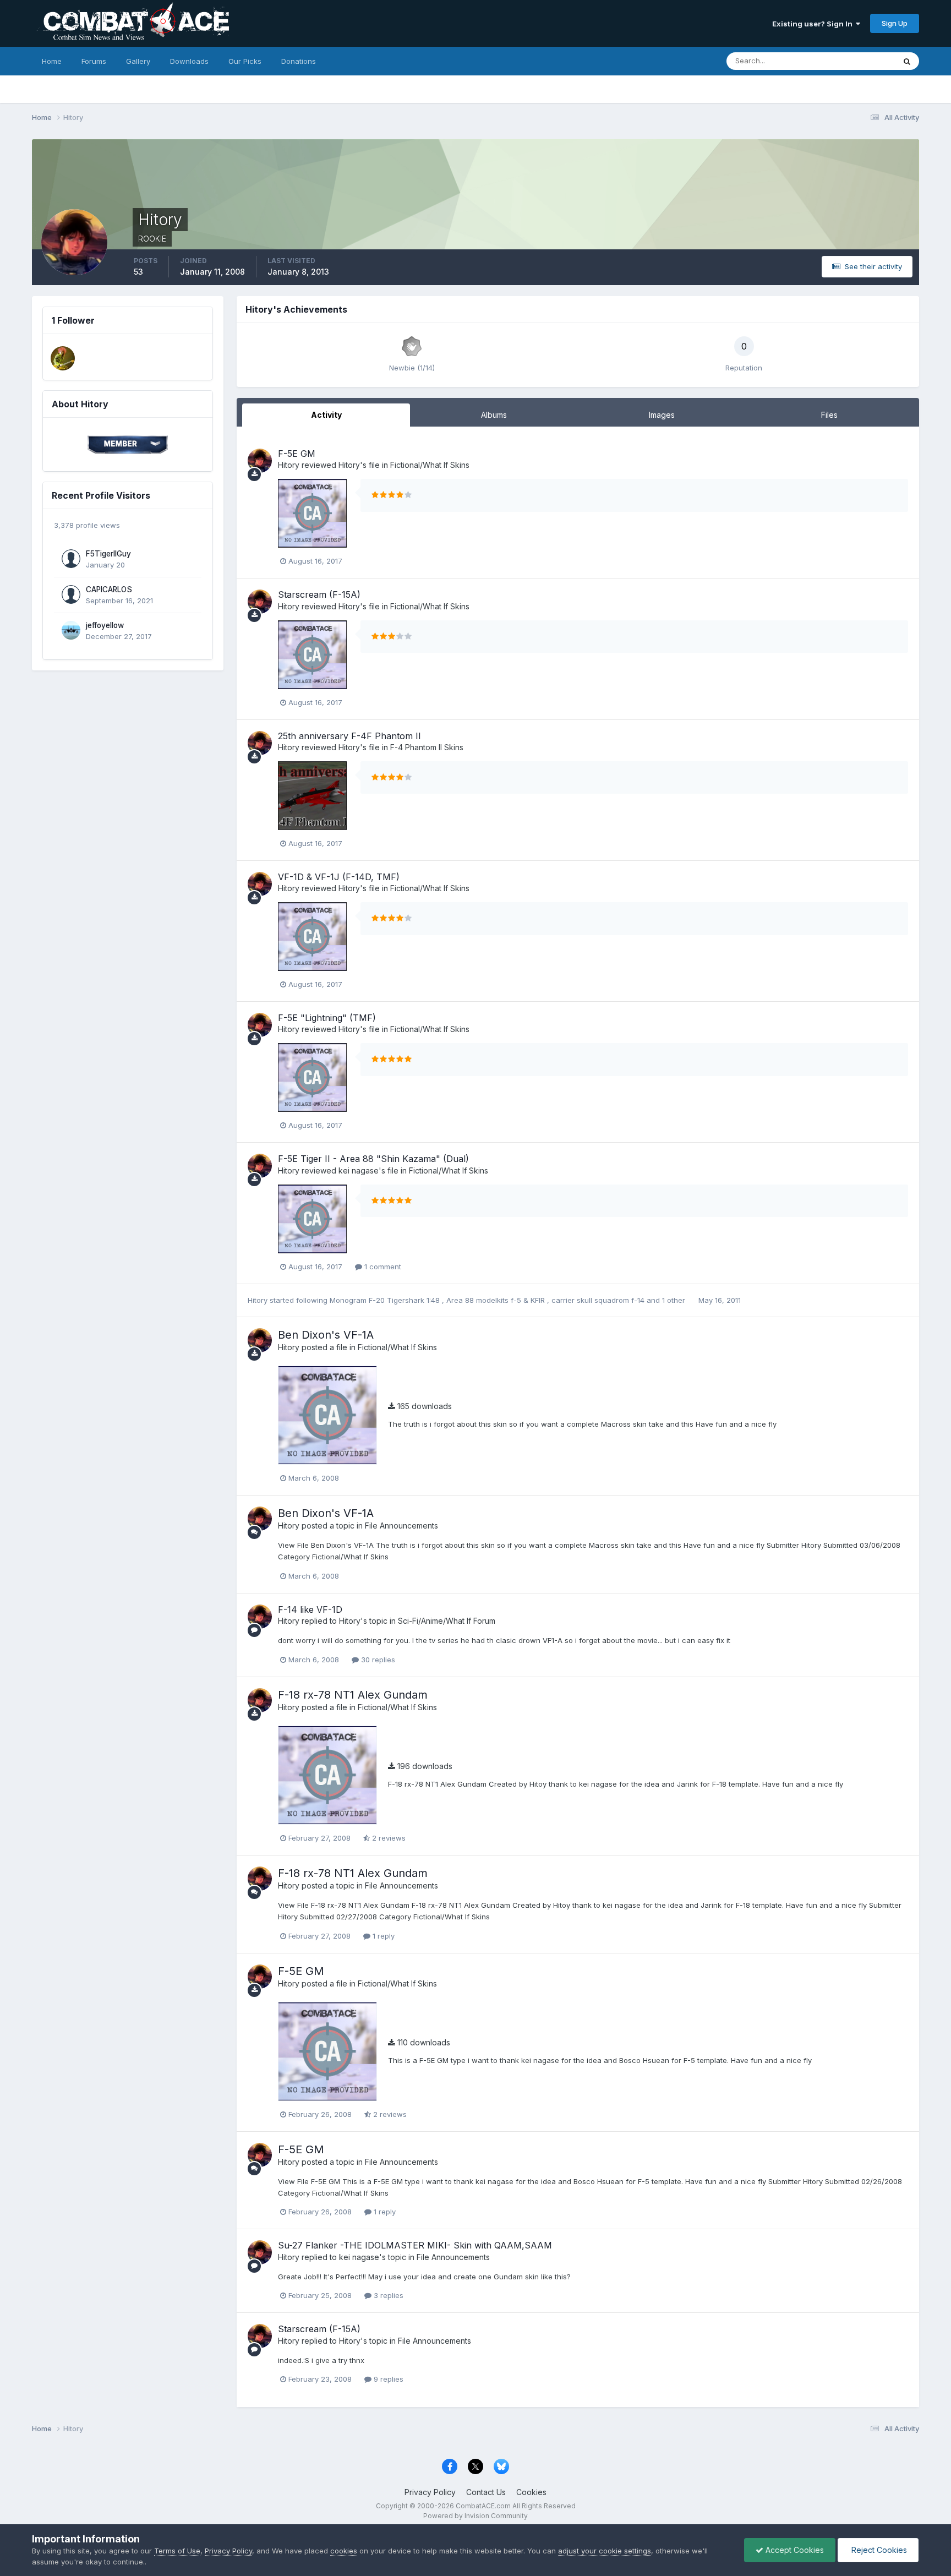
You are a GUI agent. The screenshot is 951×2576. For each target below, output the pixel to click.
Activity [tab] (326, 415)
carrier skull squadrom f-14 (599, 1300)
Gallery (138, 61)
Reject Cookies (878, 2550)
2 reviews (388, 1838)
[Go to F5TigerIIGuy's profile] (71, 559)
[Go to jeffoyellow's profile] (71, 630)
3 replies (387, 2295)
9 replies (387, 2379)
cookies (344, 2551)
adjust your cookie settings (605, 2551)
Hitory (289, 465)
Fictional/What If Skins (430, 465)
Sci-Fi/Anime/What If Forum (447, 1621)
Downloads (189, 61)
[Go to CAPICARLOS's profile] (71, 594)
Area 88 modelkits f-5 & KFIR (497, 1300)
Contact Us (486, 2492)
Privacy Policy (430, 2492)
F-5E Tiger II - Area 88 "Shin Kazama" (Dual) (373, 1159)
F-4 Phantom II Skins (427, 747)
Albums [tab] (494, 415)
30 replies (377, 1660)
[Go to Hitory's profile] (260, 461)
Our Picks (245, 61)
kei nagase (359, 1170)
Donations (299, 61)
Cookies (531, 2492)
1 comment (382, 1267)
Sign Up (895, 23)
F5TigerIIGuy (108, 554)
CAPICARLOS (109, 590)
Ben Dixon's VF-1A (326, 1335)
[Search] (907, 61)
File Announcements (401, 1526)
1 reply (382, 1936)
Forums (94, 61)
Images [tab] (662, 415)
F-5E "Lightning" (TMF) (327, 1018)
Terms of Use (177, 2551)
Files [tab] (829, 415)
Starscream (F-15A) (319, 594)
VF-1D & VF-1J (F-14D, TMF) (339, 877)
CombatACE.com (483, 2506)
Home (52, 61)
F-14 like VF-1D (310, 1609)
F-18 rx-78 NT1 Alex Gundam (353, 1695)
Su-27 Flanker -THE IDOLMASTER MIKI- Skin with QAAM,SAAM (415, 2245)
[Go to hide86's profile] (63, 358)
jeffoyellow (105, 625)
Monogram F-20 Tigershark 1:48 (386, 1300)
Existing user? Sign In (814, 24)
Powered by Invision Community (475, 2516)
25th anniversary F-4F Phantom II (349, 736)
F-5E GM (297, 454)
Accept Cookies (794, 2550)
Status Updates (855, 61)
